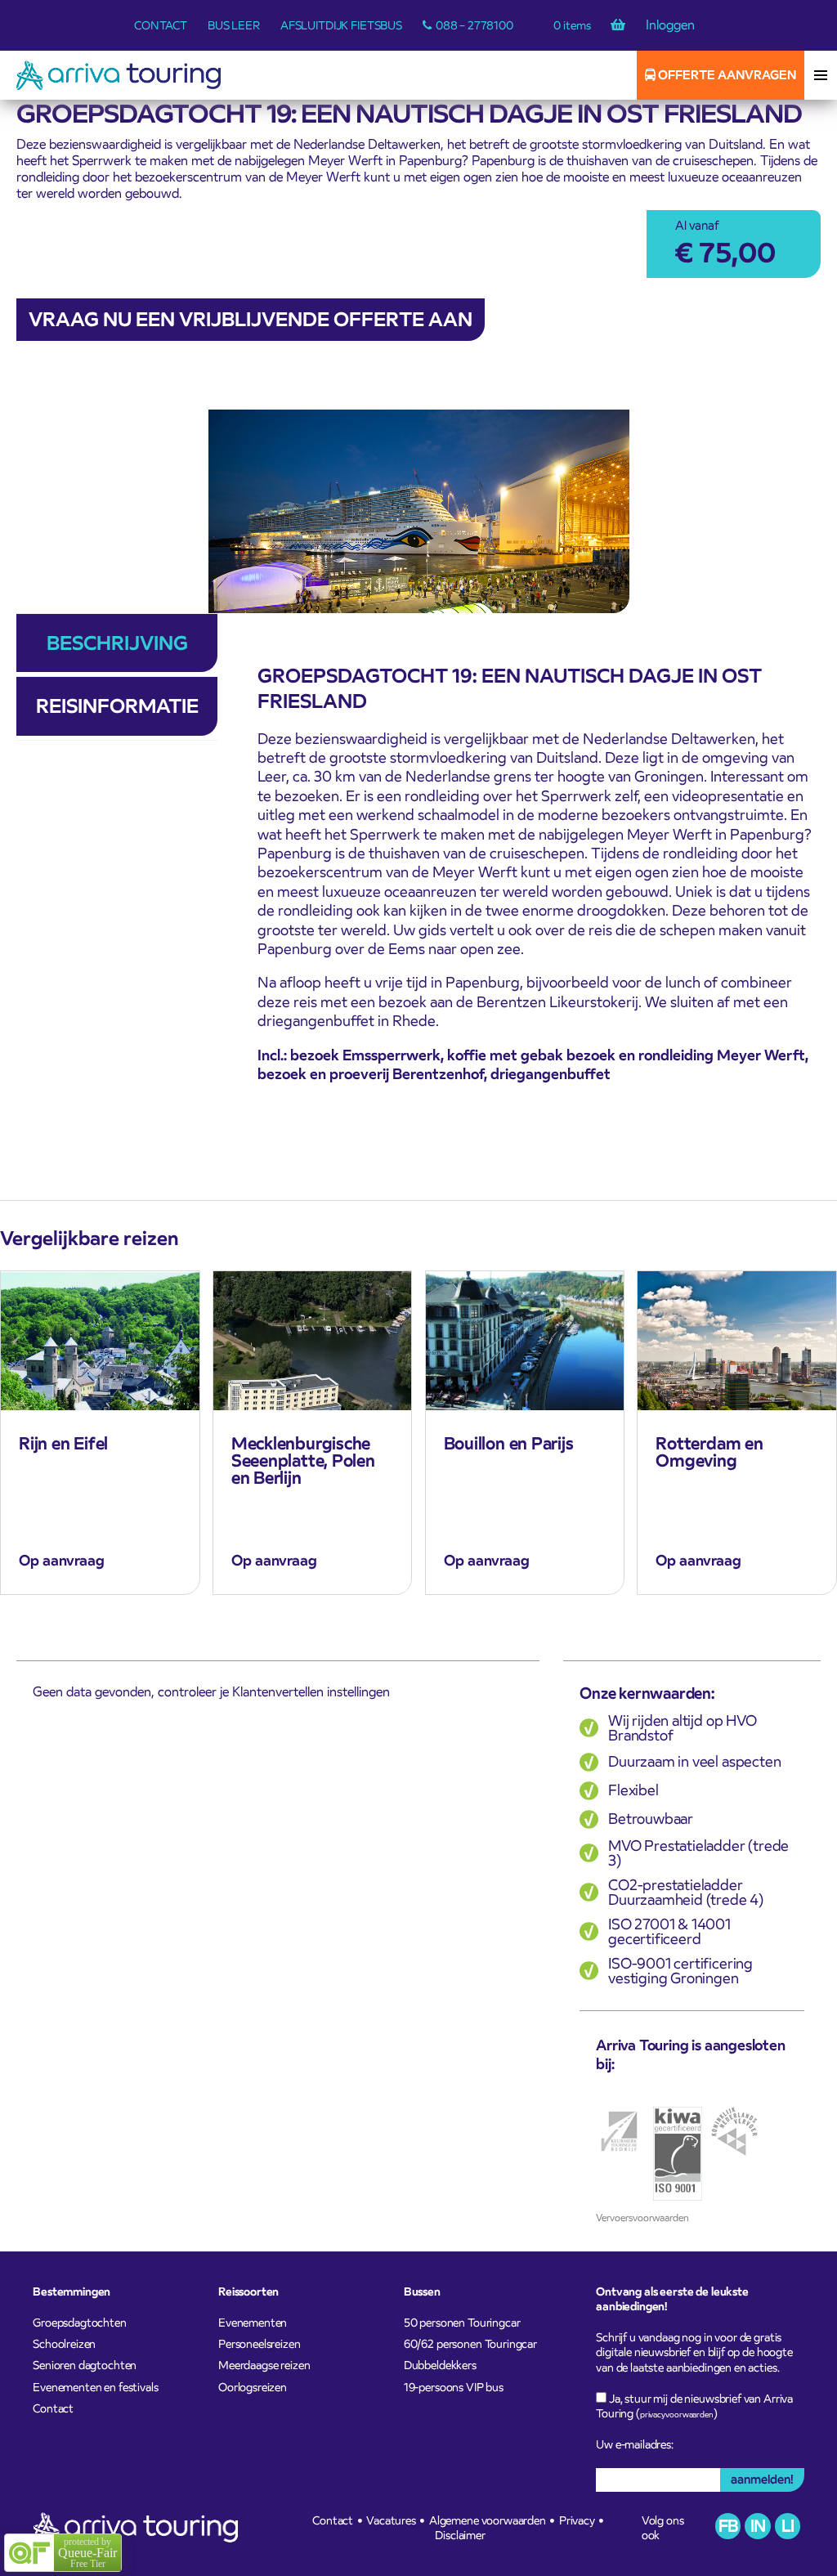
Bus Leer (234, 25)
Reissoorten (248, 2292)
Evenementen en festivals (95, 2387)
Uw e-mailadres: (635, 2444)
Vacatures (391, 2520)
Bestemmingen (72, 2292)
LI (788, 2526)
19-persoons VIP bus (454, 2387)
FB (728, 2526)
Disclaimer (460, 2535)
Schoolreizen (64, 2344)
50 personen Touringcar (462, 2323)
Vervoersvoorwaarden (642, 2218)
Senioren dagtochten (85, 2365)
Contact (161, 25)
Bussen (422, 2292)
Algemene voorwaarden (488, 2520)
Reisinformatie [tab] (117, 706)
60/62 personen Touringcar (470, 2344)
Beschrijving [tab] (117, 643)
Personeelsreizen (260, 2344)
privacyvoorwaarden (677, 2415)
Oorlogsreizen (253, 2387)
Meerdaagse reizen (264, 2365)
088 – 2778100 (474, 25)
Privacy (577, 2520)
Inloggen (670, 25)
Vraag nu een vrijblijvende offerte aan (251, 319)
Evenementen (253, 2323)
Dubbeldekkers (440, 2365)
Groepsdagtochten (80, 2323)
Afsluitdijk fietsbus (341, 25)
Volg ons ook (663, 2528)
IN (758, 2526)
